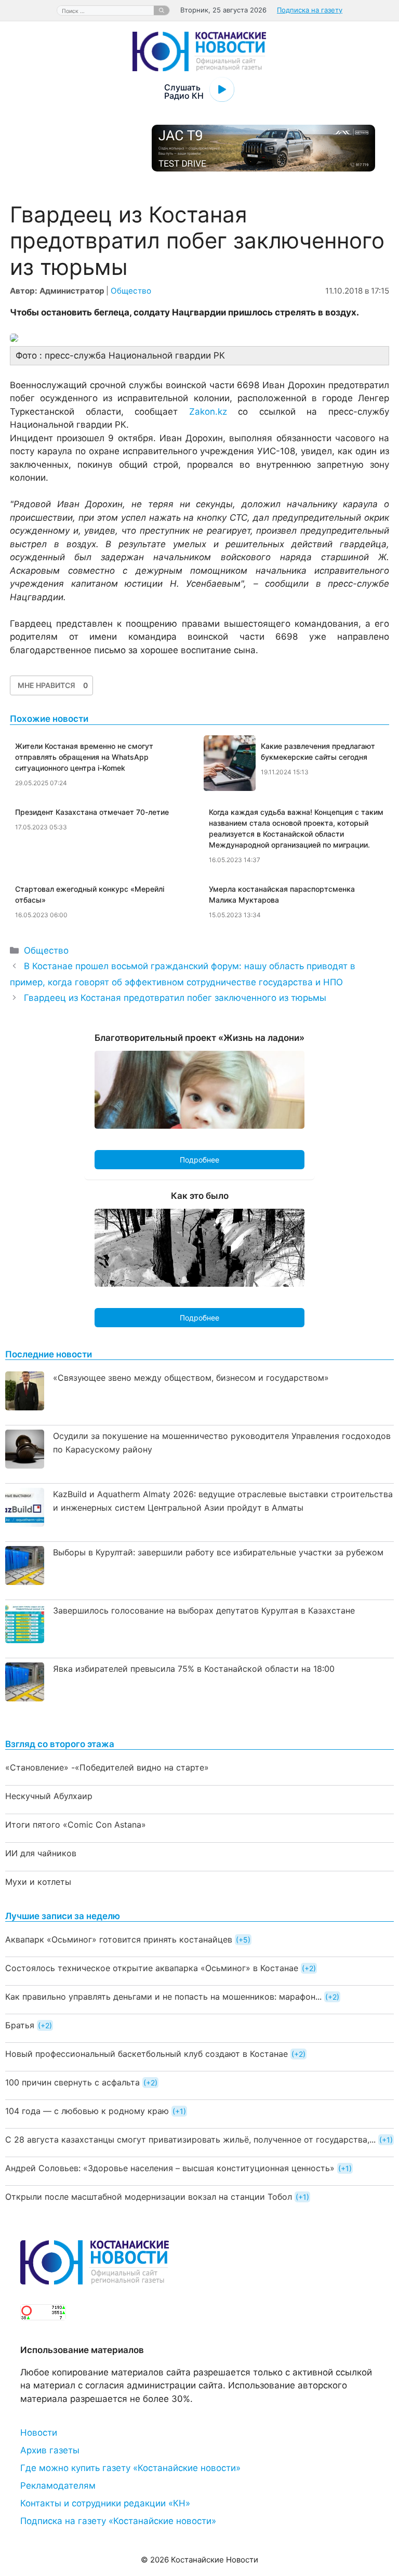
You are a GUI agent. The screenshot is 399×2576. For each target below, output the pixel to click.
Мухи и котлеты (38, 1882)
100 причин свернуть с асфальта (72, 2082)
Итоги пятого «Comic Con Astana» (76, 1825)
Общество (131, 291)
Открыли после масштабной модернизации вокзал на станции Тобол (149, 2197)
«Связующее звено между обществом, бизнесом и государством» (191, 1378)
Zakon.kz (208, 412)
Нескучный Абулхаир (49, 1796)
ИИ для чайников (41, 1853)
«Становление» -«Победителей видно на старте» (107, 1767)
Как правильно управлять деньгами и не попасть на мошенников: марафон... (163, 1997)
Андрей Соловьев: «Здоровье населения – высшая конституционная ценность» (170, 2168)
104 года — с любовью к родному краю (87, 2111)
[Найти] (162, 10)
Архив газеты (50, 2450)
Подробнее (199, 1160)
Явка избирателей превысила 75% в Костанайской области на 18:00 (194, 1669)
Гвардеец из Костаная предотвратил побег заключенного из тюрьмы (175, 998)
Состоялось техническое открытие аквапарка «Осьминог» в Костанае (152, 1968)
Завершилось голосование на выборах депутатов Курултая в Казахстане (204, 1610)
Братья (20, 2025)
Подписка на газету (310, 10)
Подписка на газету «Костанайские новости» (118, 2521)
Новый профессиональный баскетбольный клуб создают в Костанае (147, 2054)
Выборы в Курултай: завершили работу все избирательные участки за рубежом (218, 1552)
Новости (39, 2433)
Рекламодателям (58, 2486)
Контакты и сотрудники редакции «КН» (105, 2503)
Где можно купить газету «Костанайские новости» (130, 2468)
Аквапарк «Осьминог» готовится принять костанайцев (119, 1939)
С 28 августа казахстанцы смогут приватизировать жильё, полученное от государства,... (190, 2139)
